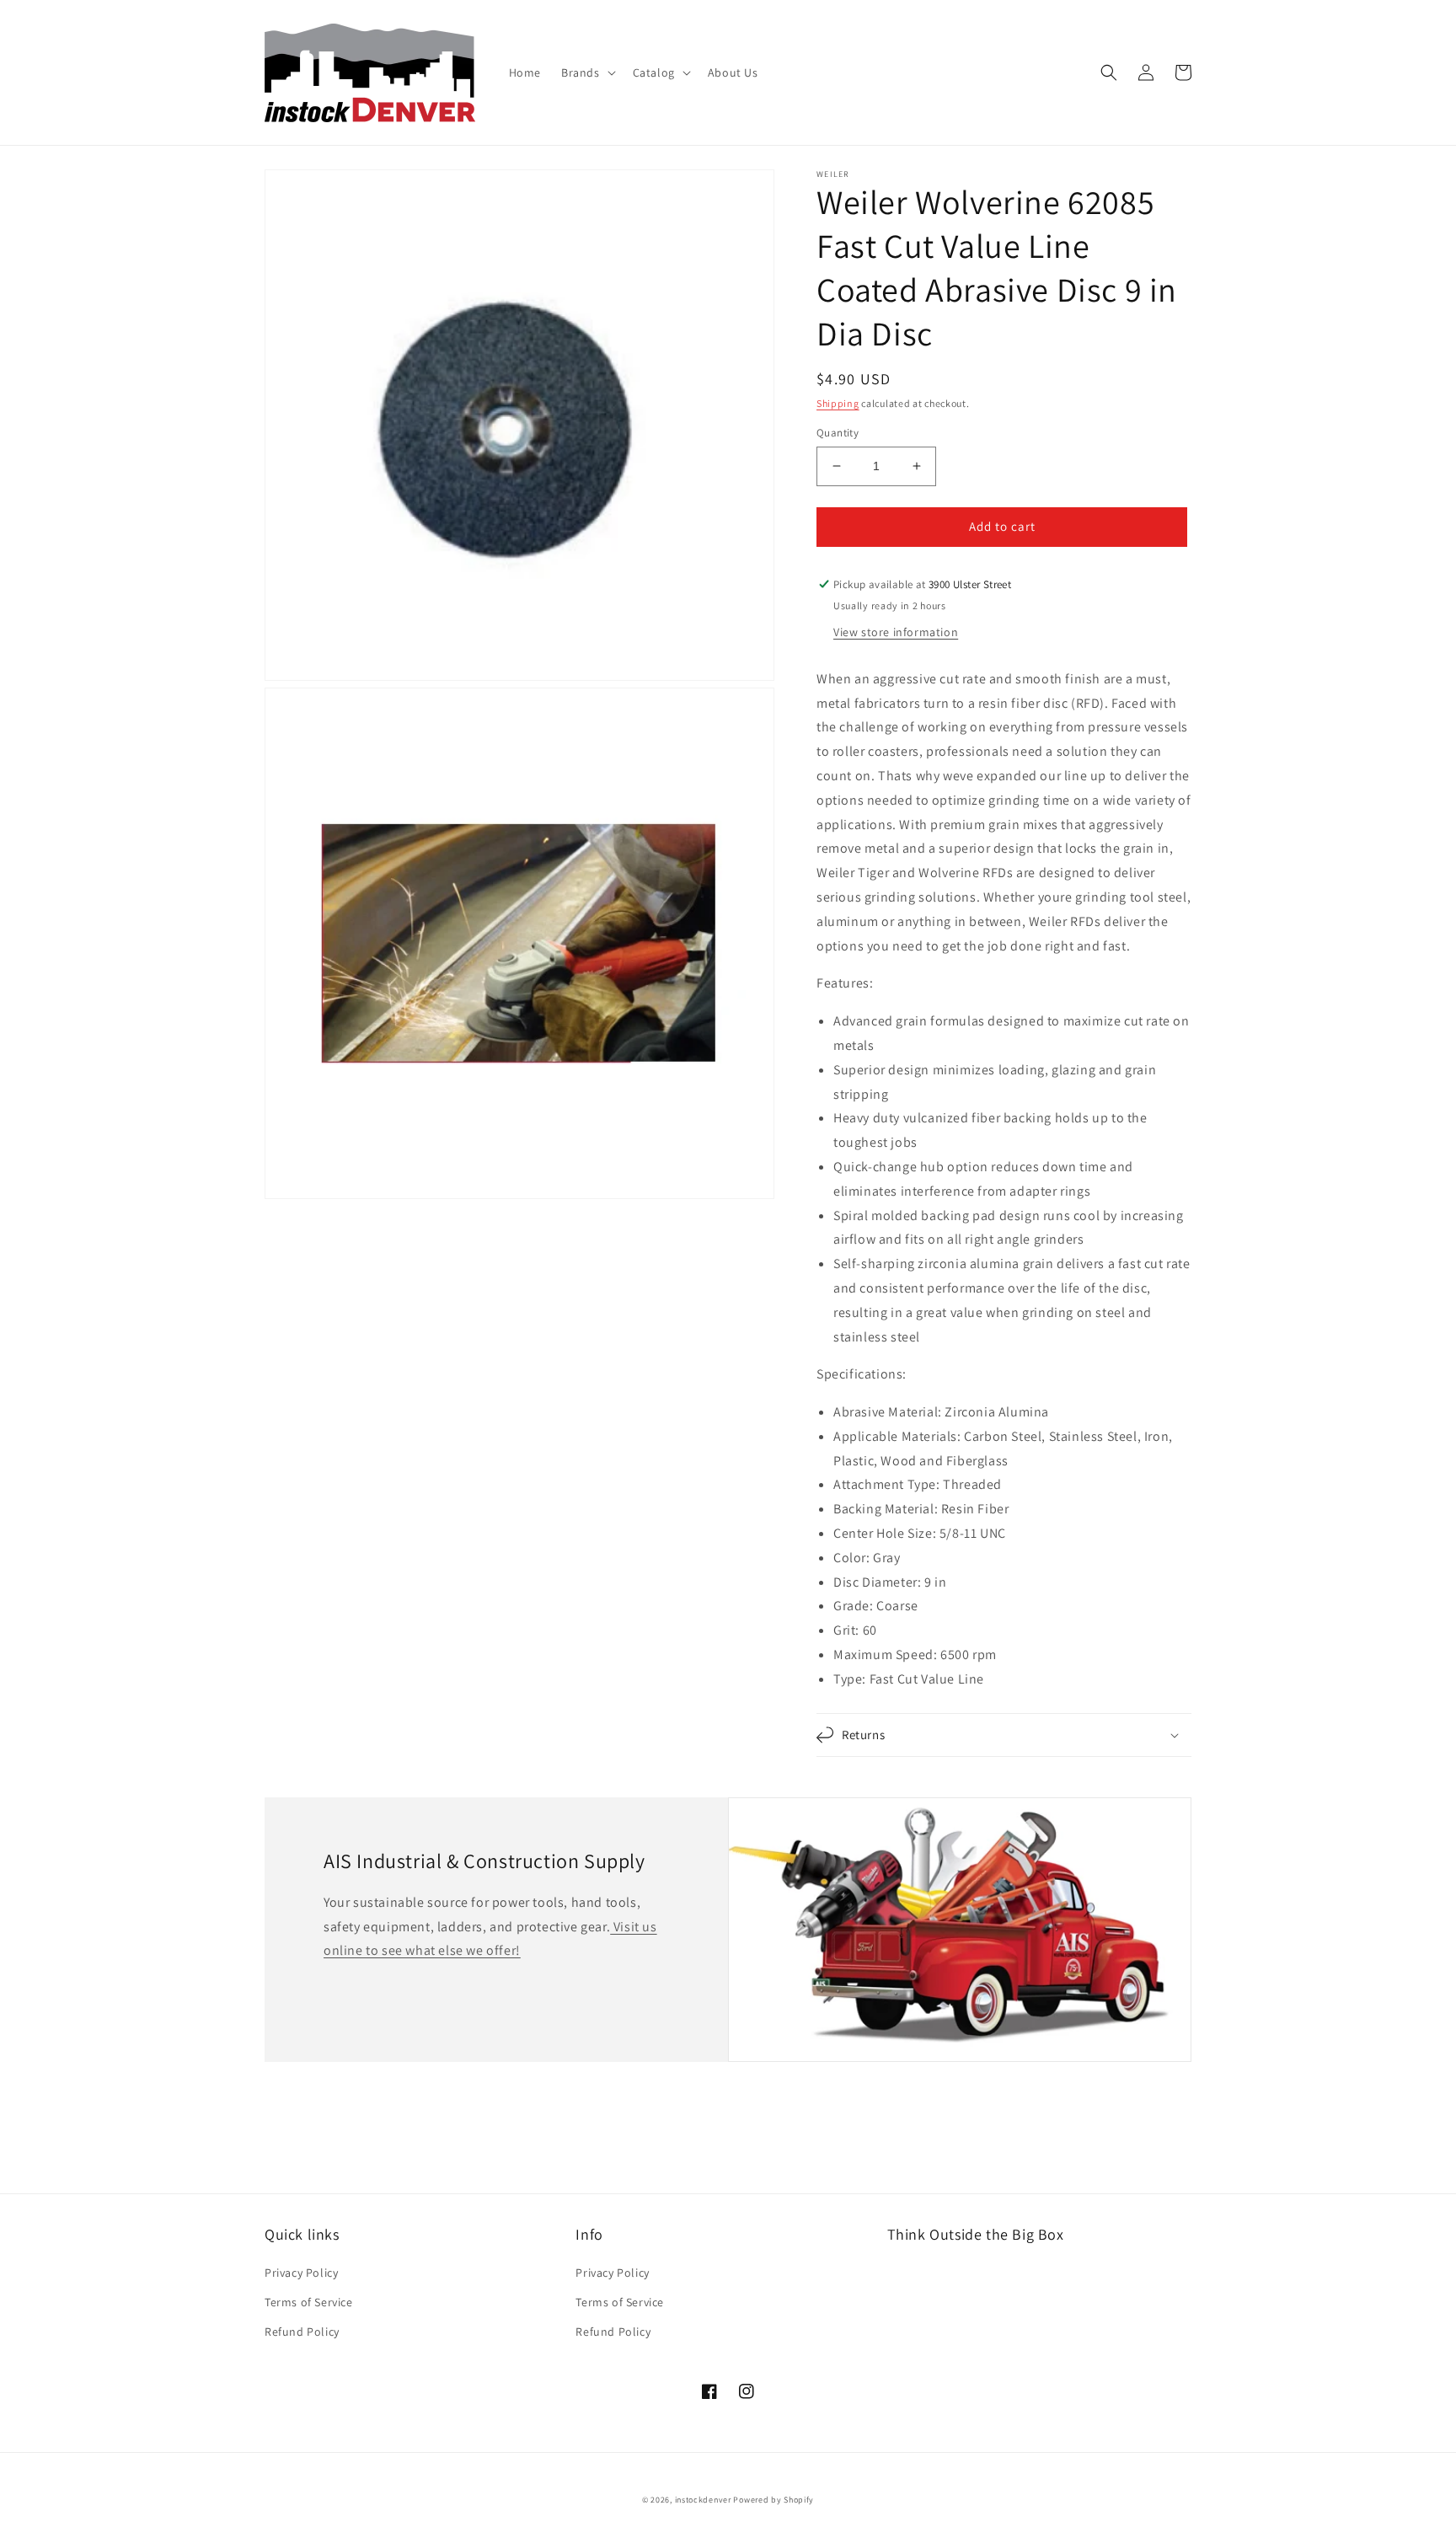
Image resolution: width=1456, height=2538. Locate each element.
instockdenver (703, 2500)
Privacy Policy (301, 2273)
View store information (896, 632)
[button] (587, 72)
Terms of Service (309, 2302)
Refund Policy (302, 2332)
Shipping (838, 403)
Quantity (838, 433)
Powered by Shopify (773, 2500)
